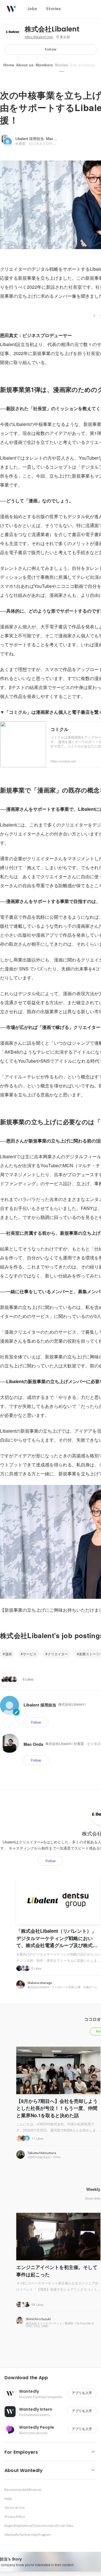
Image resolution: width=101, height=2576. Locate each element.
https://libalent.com (39, 37)
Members (44, 65)
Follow (51, 49)
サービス (30, 1654)
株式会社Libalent (52, 29)
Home (9, 65)
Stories (61, 65)
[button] (53, 2378)
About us (25, 65)
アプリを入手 (82, 2393)
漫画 (8, 1654)
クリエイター (58, 1654)
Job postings (83, 65)
